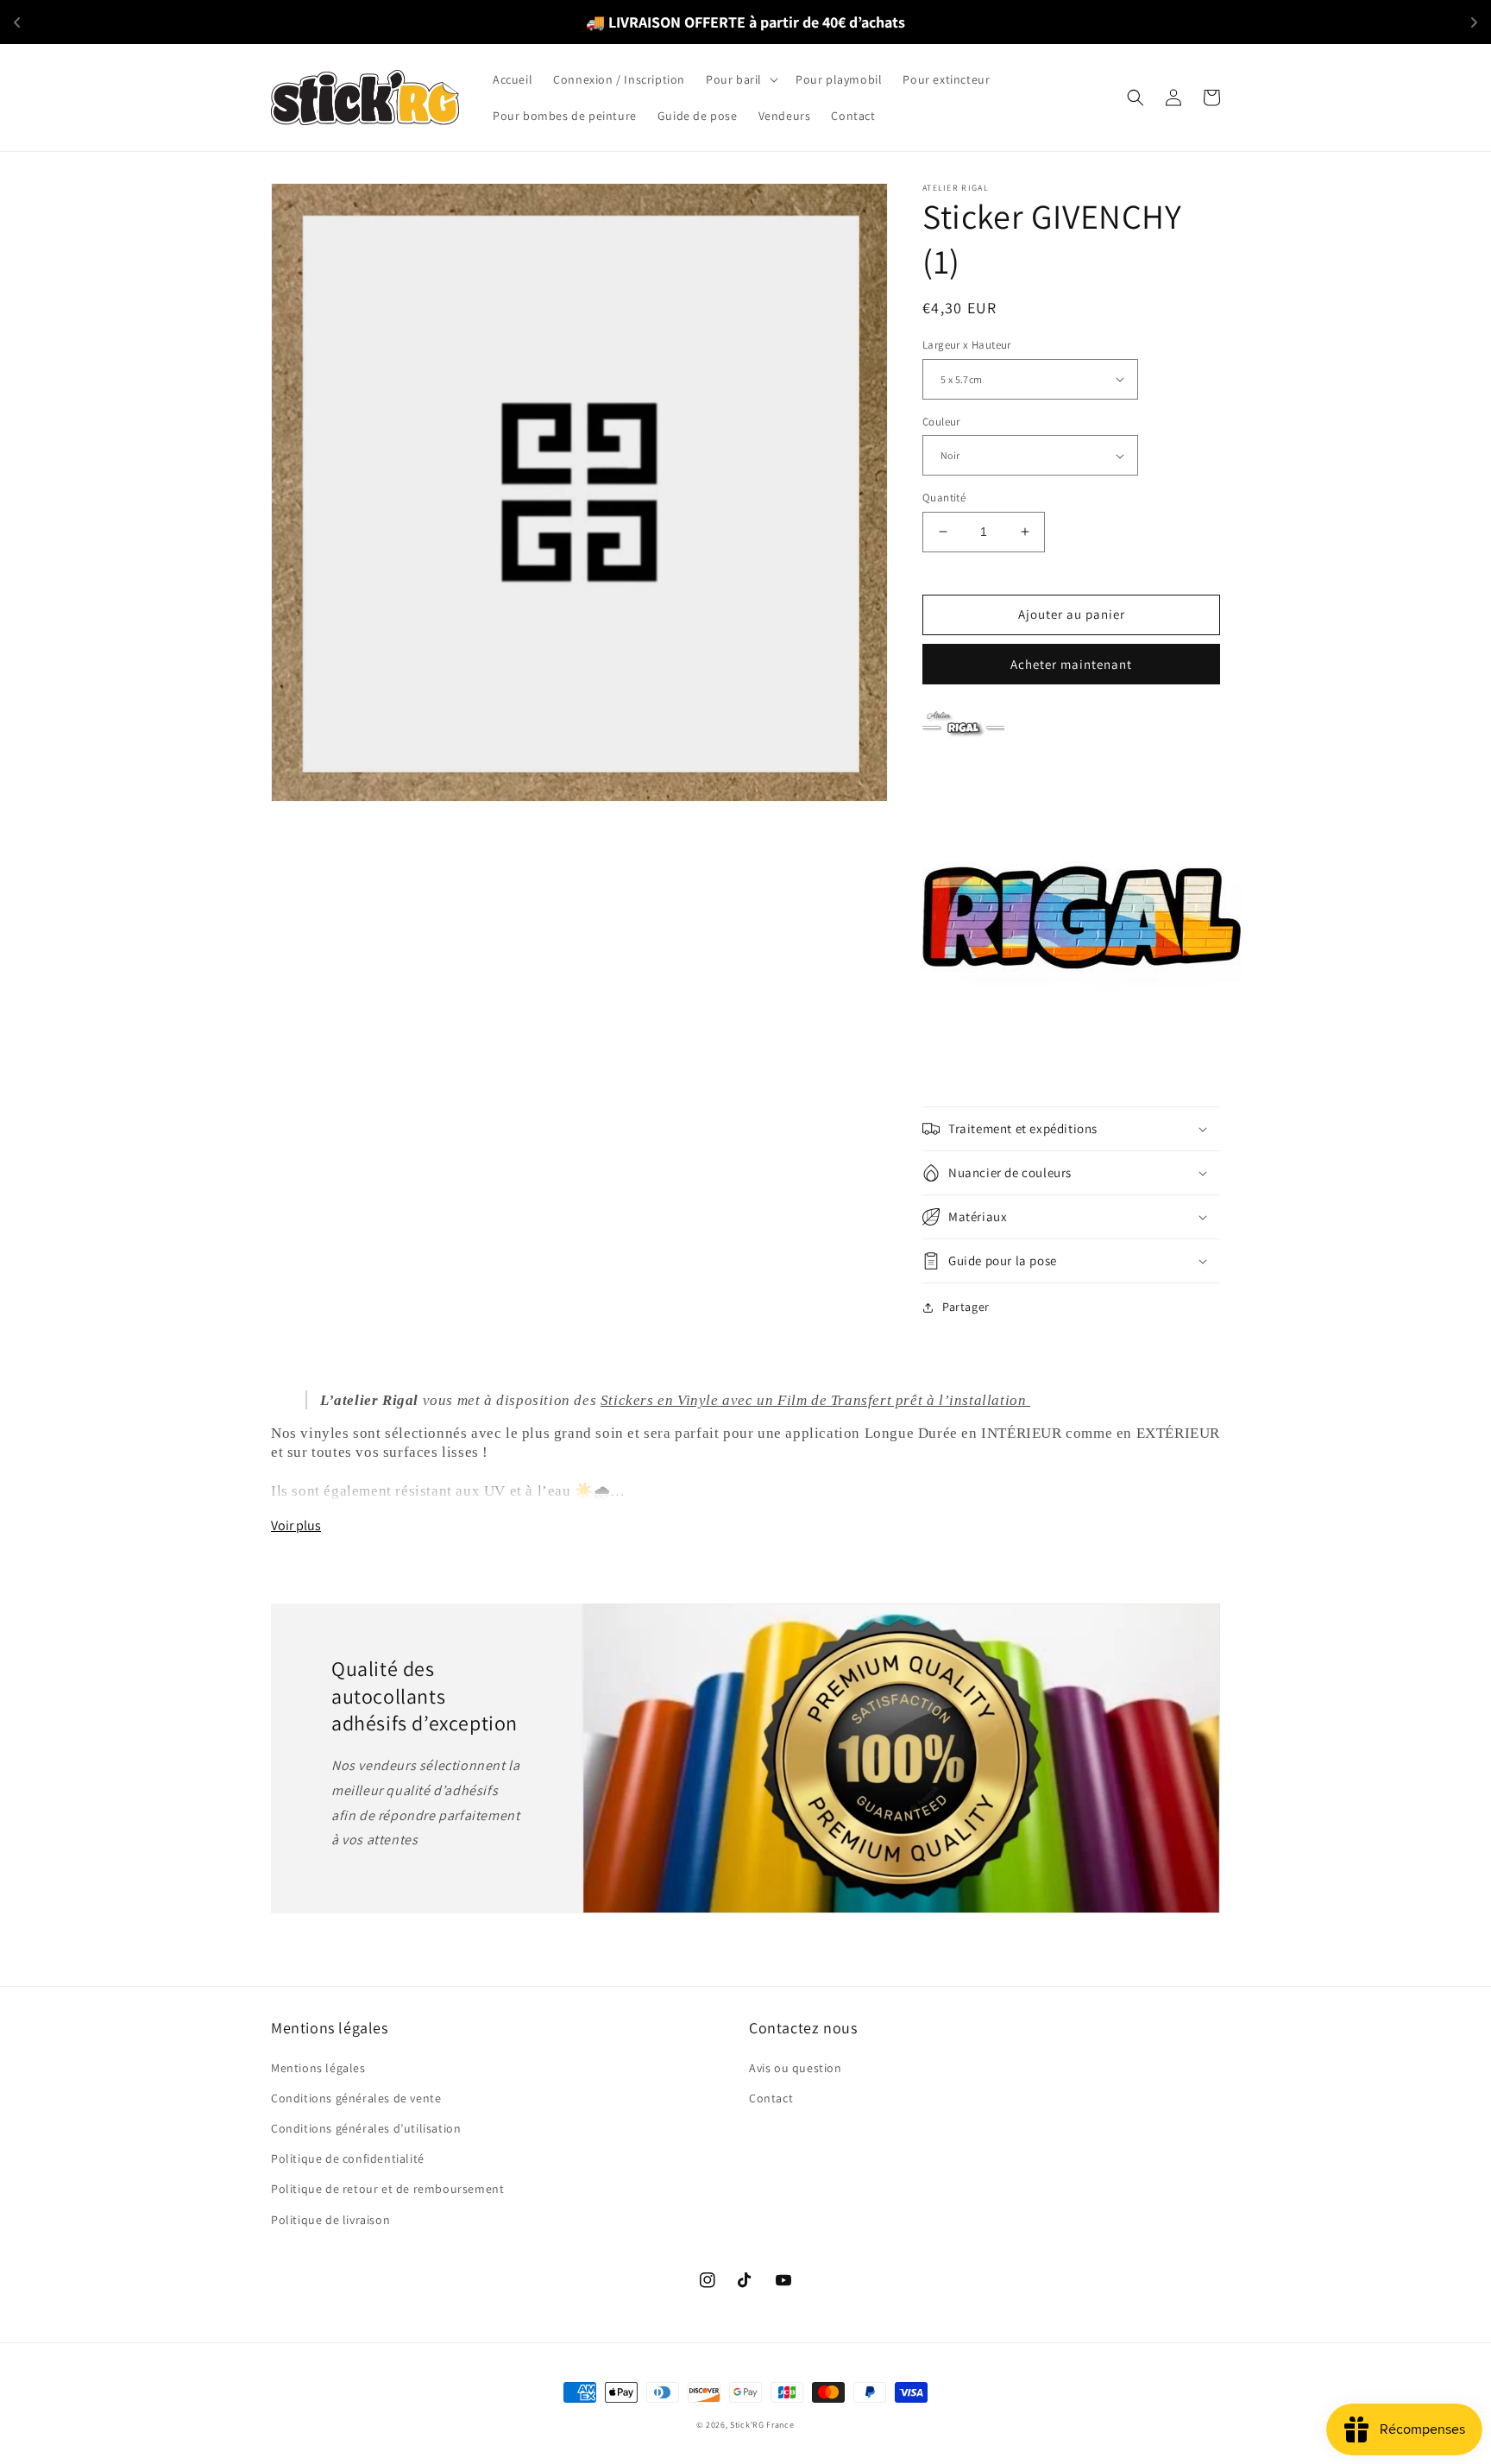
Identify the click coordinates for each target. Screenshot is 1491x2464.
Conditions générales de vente (356, 2098)
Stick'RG (747, 2425)
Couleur (941, 422)
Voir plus (296, 1525)
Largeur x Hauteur (967, 345)
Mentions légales (318, 2068)
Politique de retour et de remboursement (387, 2189)
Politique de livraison (330, 2220)
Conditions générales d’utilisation (366, 2128)
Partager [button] (966, 1307)
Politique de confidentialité (348, 2158)
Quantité (944, 498)
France (780, 2425)
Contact (771, 2098)
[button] (740, 79)
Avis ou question (796, 2068)
